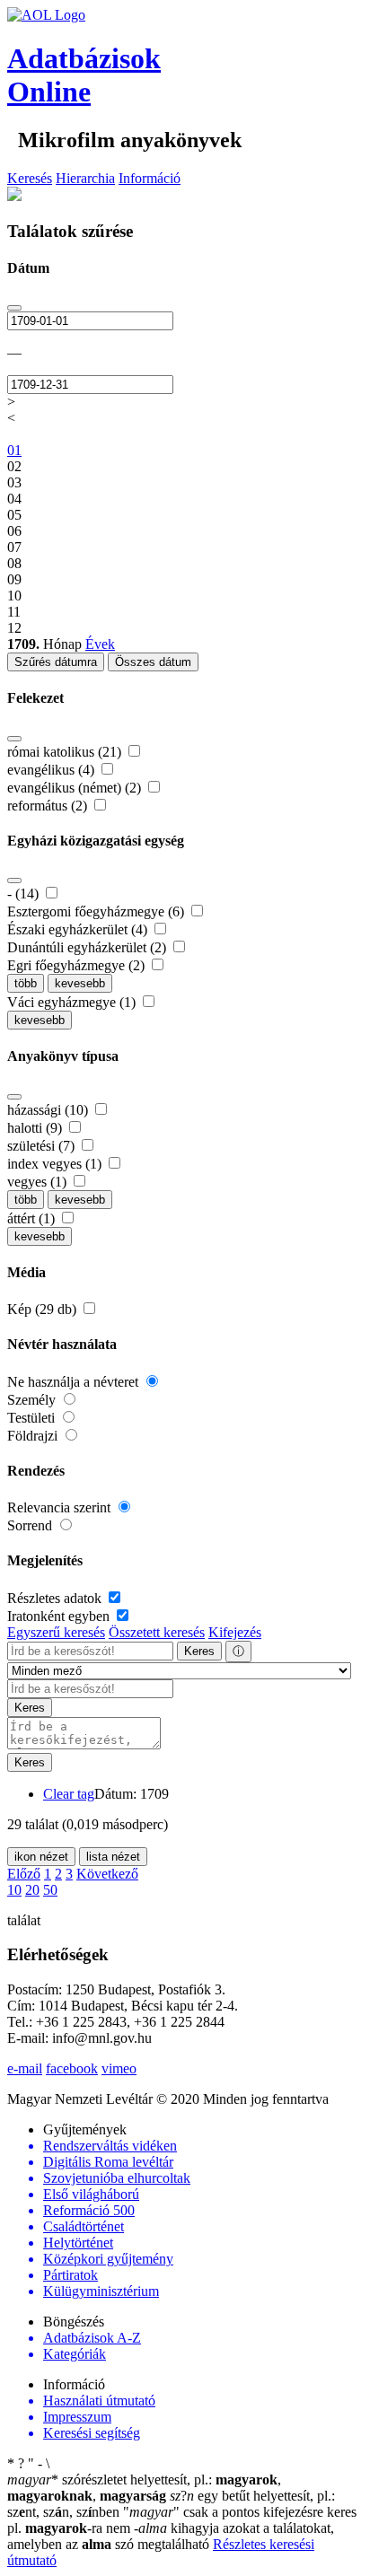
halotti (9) (36, 1128)
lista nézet (113, 1857)
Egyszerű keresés (56, 1632)
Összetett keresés (157, 1632)
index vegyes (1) (56, 1164)
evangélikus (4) (53, 770)
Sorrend (31, 1525)
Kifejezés (235, 1632)
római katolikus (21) (66, 752)
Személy (33, 1400)
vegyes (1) (39, 1182)
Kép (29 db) (44, 1309)
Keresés (30, 178)
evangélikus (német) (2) (76, 788)
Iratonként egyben (60, 1616)
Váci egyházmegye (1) (73, 1002)
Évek (100, 644)
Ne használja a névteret (75, 1382)
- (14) (25, 894)
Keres (199, 1651)
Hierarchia (85, 178)
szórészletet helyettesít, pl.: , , (144, 2488)
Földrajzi (34, 1436)
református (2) (49, 806)
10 (14, 1890)
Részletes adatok (56, 1598)
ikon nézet (41, 1857)
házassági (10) (49, 1110)
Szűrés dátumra (56, 662)
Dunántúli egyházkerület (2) (88, 947)
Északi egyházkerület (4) (79, 929)
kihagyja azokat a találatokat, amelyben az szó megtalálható (171, 2536)
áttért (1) (33, 1218)
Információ (150, 178)
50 (50, 1890)
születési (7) (43, 1146)
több (26, 983)
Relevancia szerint (61, 1507)
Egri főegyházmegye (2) (78, 965)
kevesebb (80, 983)
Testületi (33, 1418)
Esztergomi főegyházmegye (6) (97, 911)
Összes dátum (153, 662)
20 (32, 1890)
